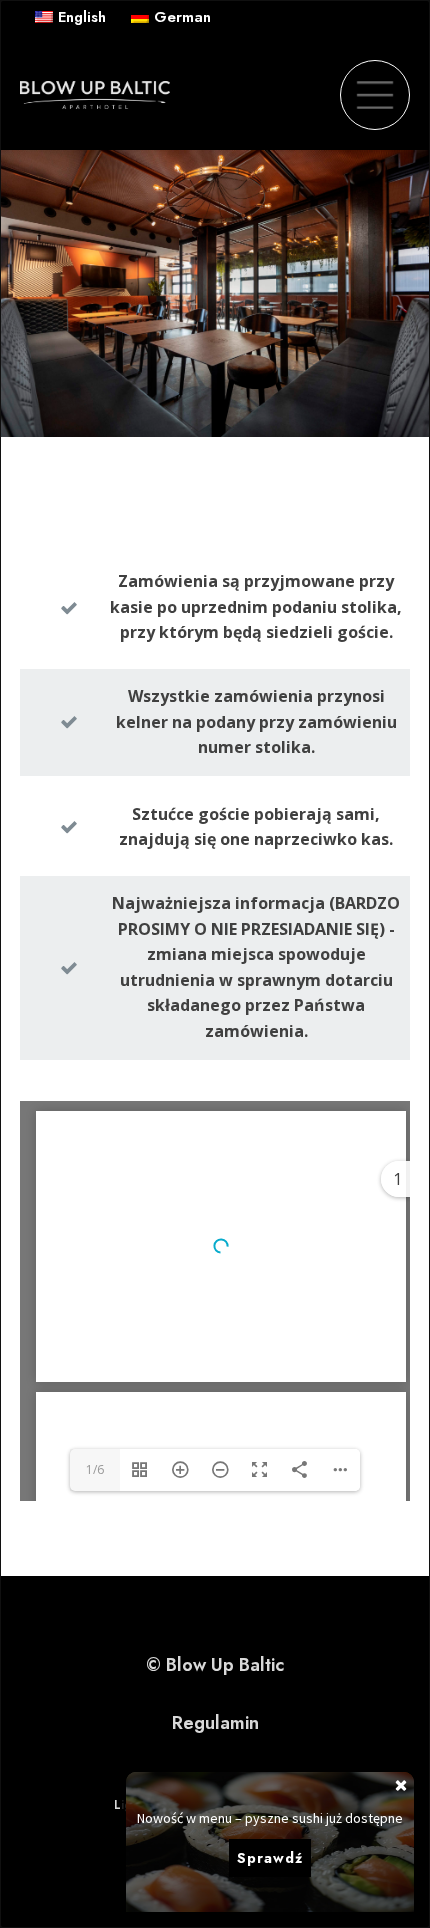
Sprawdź (270, 1858)
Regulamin (215, 1723)
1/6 (95, 1469)
